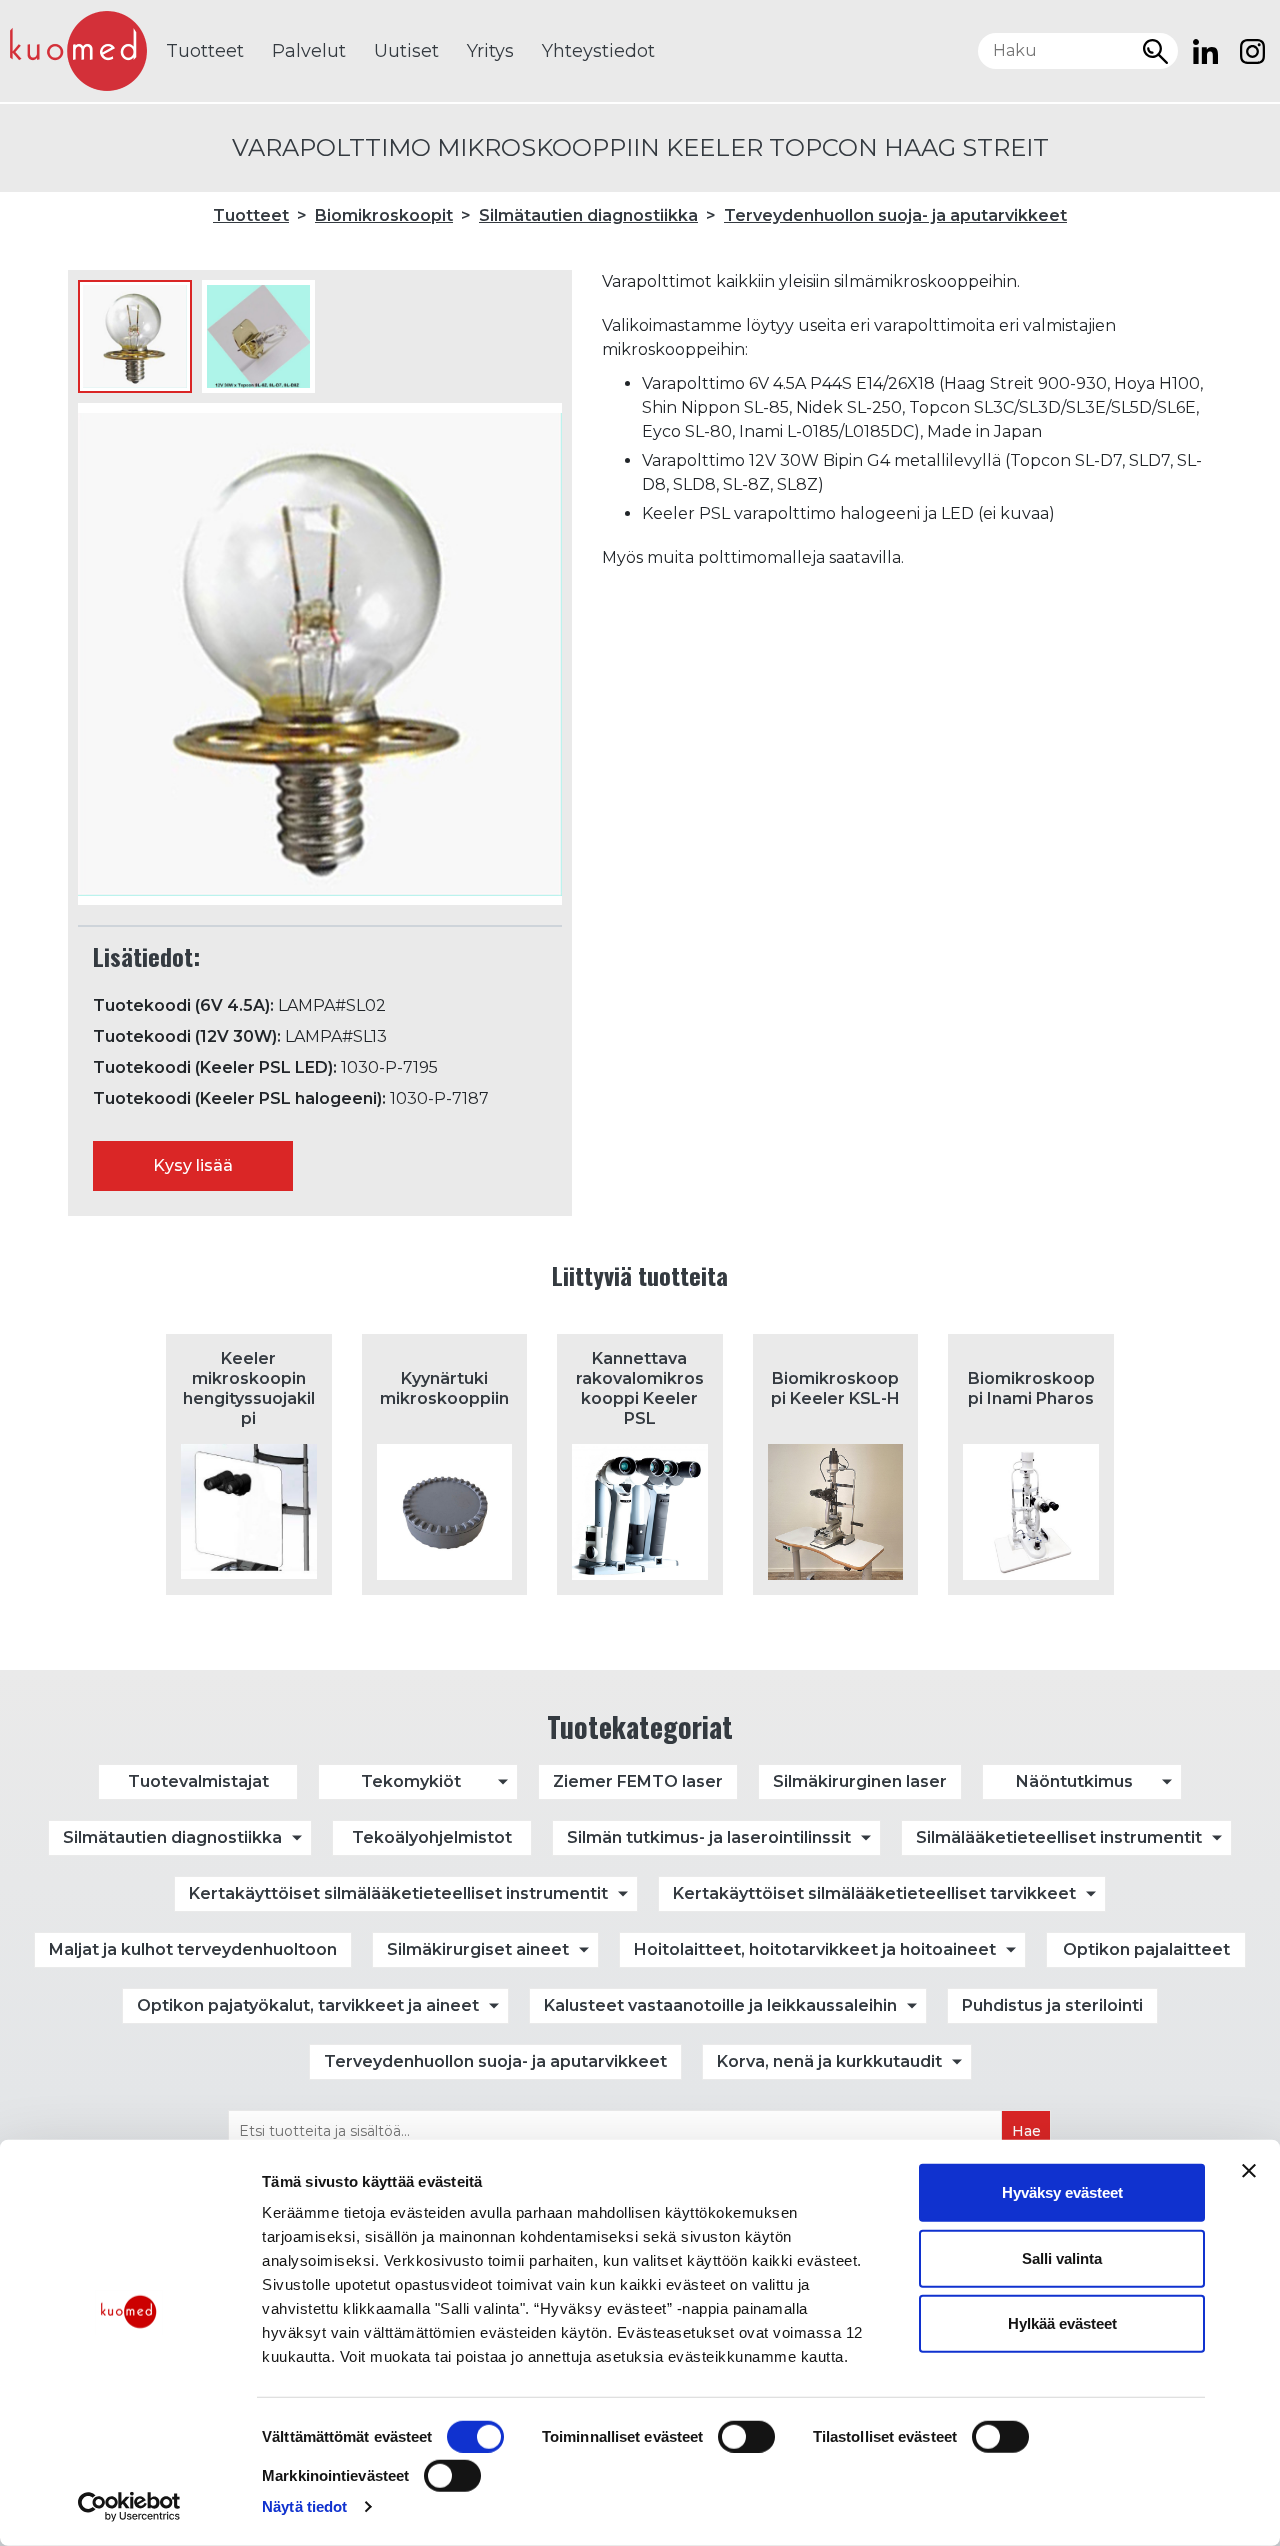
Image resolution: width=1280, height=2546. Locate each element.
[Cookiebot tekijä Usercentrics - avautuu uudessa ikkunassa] (129, 2507)
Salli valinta (1062, 2257)
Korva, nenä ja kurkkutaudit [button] (829, 2061)
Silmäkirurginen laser (860, 1781)
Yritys (490, 51)
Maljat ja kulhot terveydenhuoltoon (193, 1949)
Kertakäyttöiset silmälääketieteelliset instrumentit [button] (398, 1893)
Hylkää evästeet (1062, 2323)
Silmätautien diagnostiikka (588, 215)
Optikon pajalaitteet (1146, 1949)
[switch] (746, 2437)
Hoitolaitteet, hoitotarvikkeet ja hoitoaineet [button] (815, 1949)
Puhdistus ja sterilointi (1052, 2005)
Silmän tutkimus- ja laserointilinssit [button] (709, 1837)
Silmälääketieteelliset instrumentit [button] (1059, 1837)
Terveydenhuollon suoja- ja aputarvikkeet (895, 215)
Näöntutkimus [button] (1074, 1781)
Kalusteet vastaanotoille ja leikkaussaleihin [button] (720, 2005)
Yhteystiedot (598, 51)
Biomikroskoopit (384, 215)
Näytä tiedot (304, 2506)
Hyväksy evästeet (1062, 2192)
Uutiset (406, 51)
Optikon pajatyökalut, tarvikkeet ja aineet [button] (308, 2005)
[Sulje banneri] (1249, 2171)
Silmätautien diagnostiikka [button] (172, 1837)
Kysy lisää (193, 1165)
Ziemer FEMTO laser (638, 1781)
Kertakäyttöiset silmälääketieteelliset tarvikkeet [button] (874, 1893)
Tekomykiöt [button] (411, 1781)
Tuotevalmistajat (198, 1781)
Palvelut (309, 51)
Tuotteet (205, 51)
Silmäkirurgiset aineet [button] (478, 1949)
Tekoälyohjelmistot (432, 1837)
